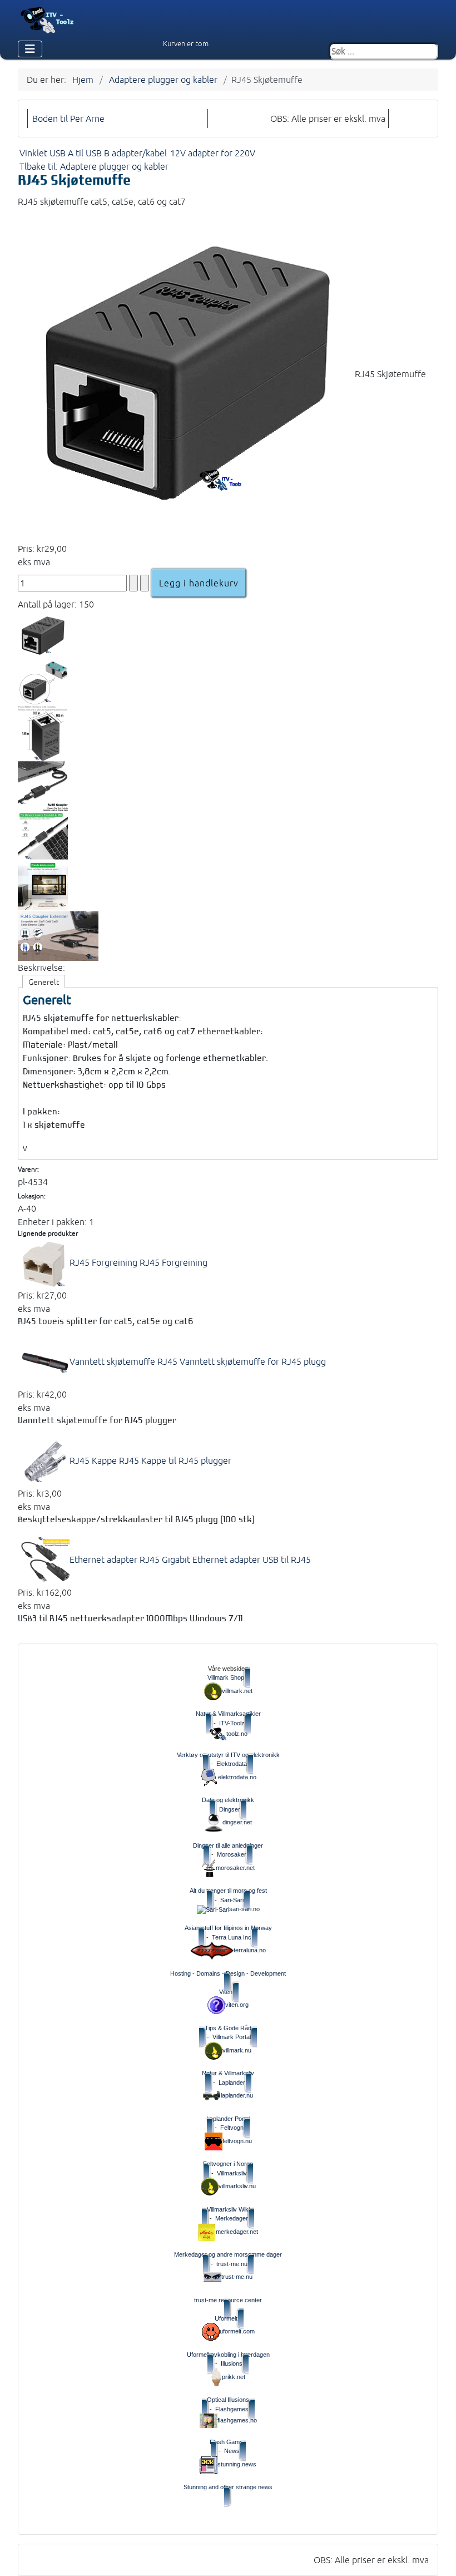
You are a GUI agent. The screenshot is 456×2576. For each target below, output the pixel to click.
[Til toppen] (439, 2558)
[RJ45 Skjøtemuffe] (186, 374)
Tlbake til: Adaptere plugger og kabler (94, 166)
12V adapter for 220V (213, 153)
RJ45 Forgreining (138, 1262)
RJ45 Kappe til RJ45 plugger (150, 1460)
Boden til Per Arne (68, 119)
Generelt (44, 982)
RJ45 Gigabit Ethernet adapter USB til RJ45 (190, 1560)
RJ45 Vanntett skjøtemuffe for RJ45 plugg (198, 1361)
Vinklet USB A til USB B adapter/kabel (93, 153)
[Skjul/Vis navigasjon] (30, 49)
